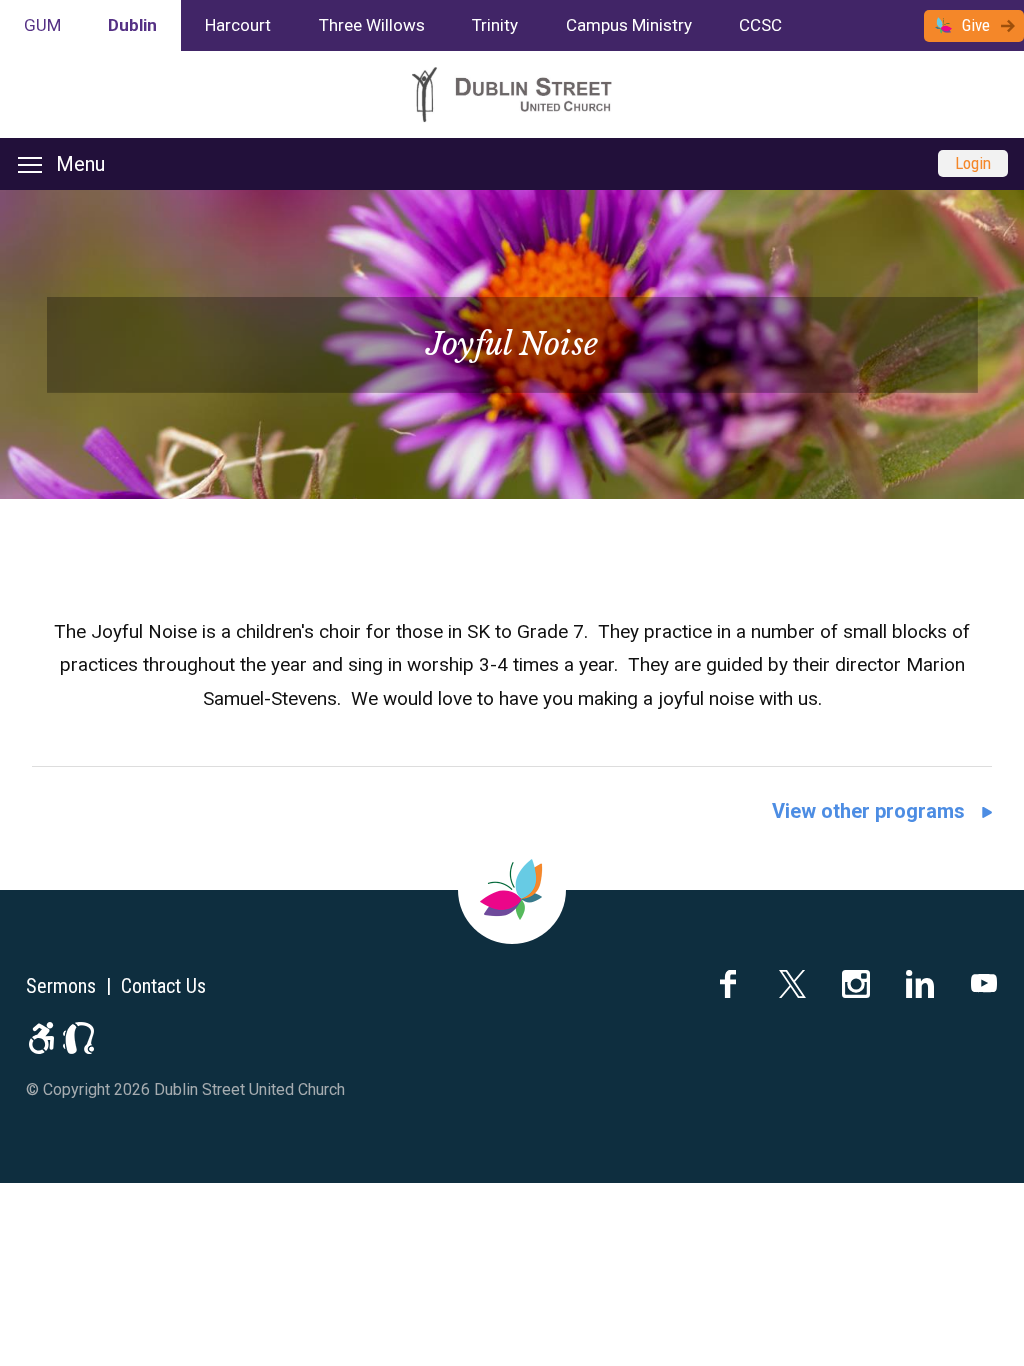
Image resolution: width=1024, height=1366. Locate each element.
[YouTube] (984, 984)
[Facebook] (728, 984)
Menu (80, 164)
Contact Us (163, 986)
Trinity (495, 25)
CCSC (760, 25)
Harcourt (238, 25)
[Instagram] (856, 984)
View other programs (868, 811)
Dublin (132, 25)
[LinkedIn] (920, 984)
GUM (42, 25)
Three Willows (372, 25)
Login (973, 163)
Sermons (61, 986)
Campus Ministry (629, 25)
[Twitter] (792, 984)
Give (976, 25)
